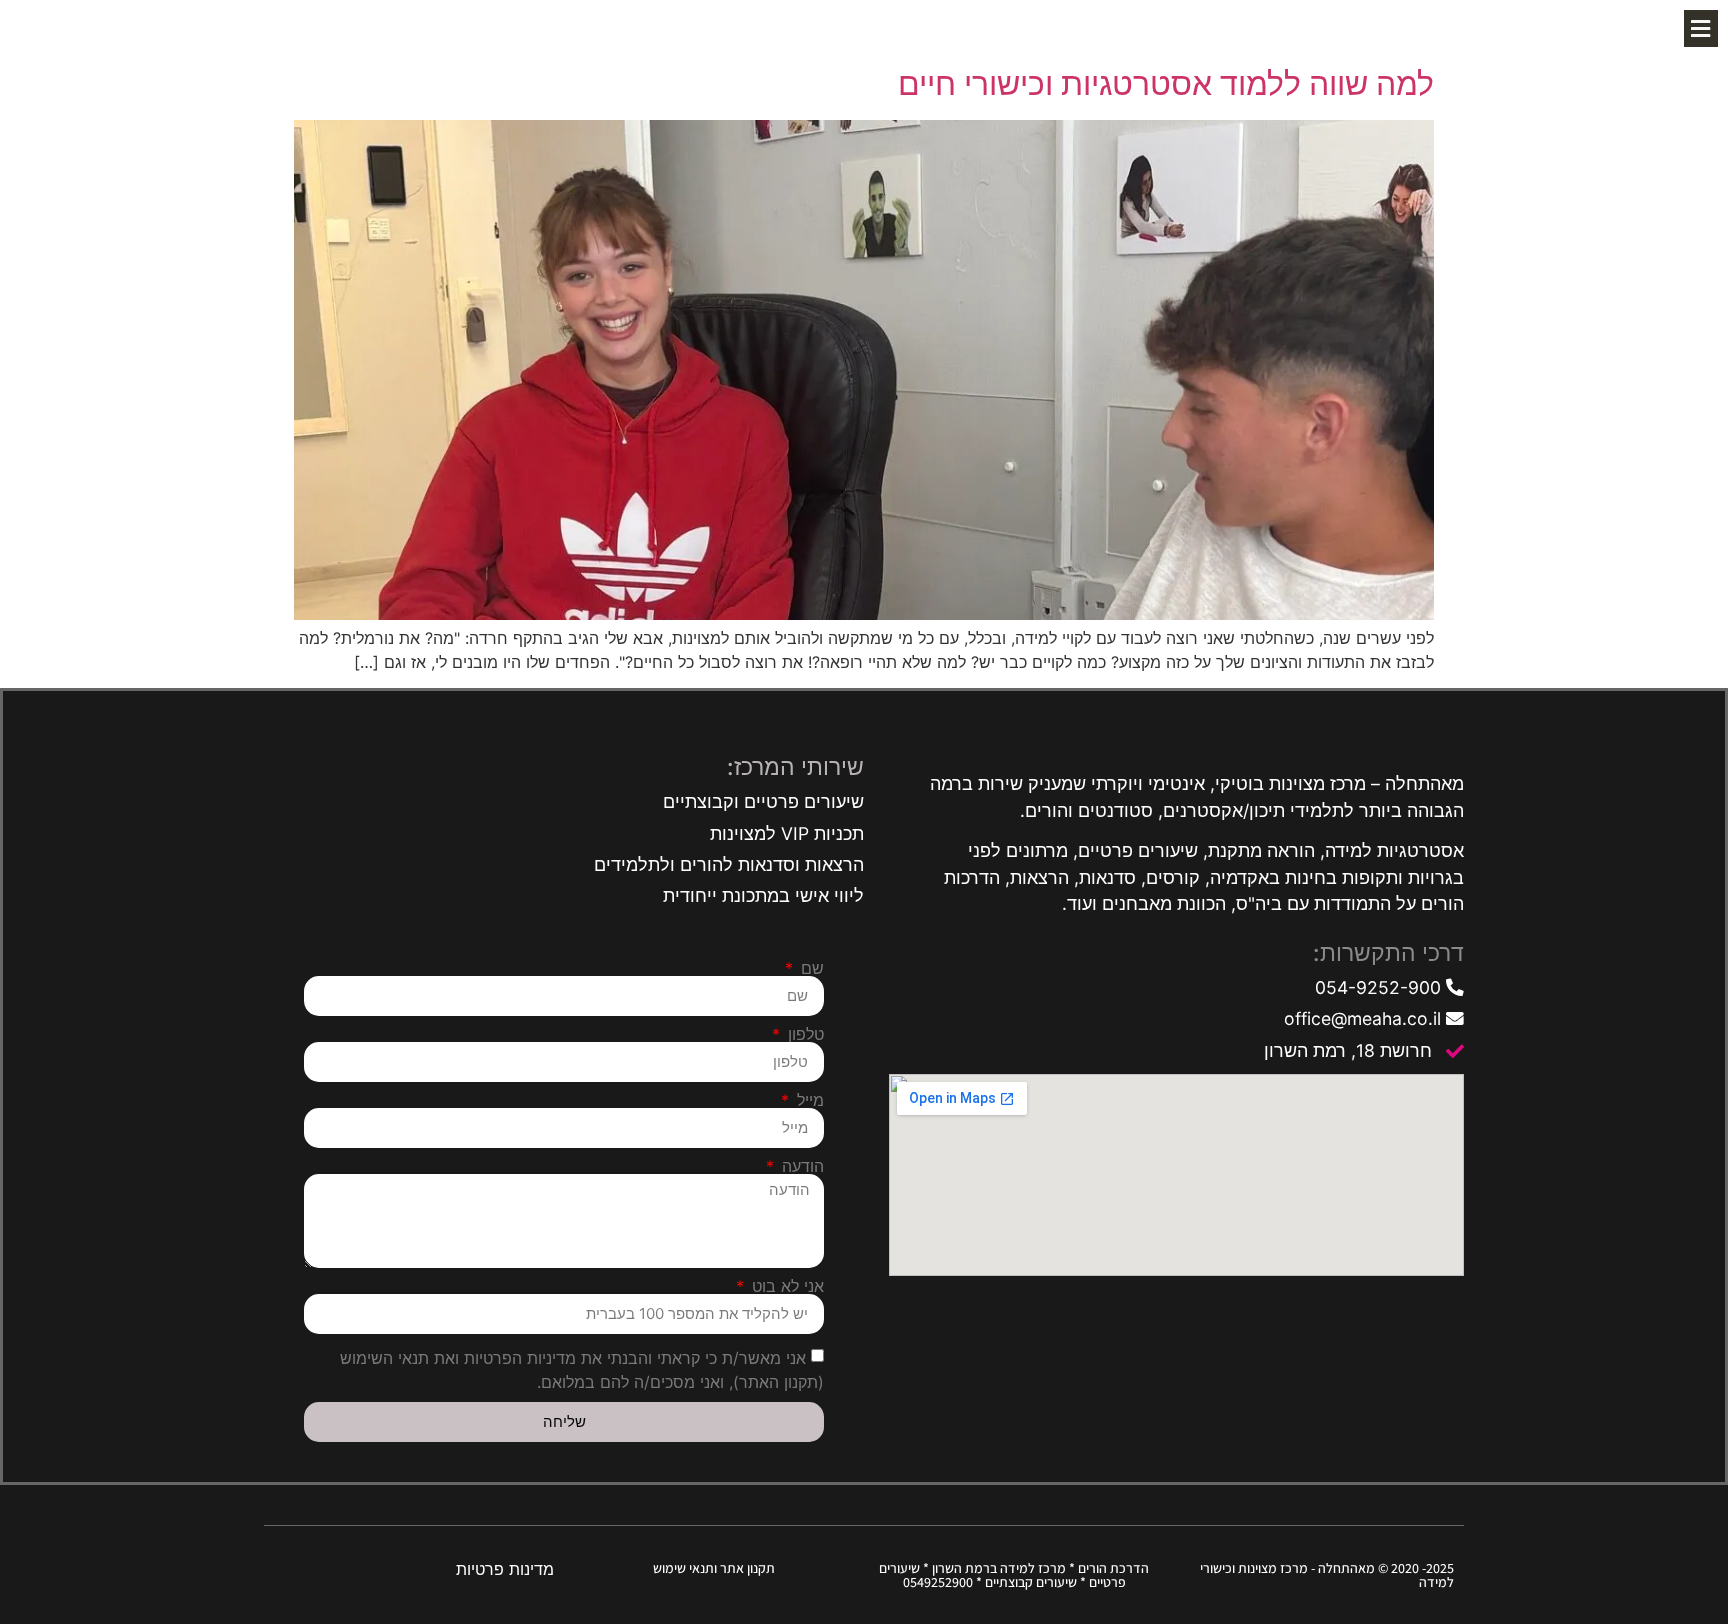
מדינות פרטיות (505, 1569)
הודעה (800, 1166)
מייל (808, 1100)
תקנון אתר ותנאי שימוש (714, 1568)
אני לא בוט (785, 1286)
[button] (1701, 28)
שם (810, 968)
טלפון (803, 1034)
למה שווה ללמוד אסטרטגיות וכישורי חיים (1166, 83)
